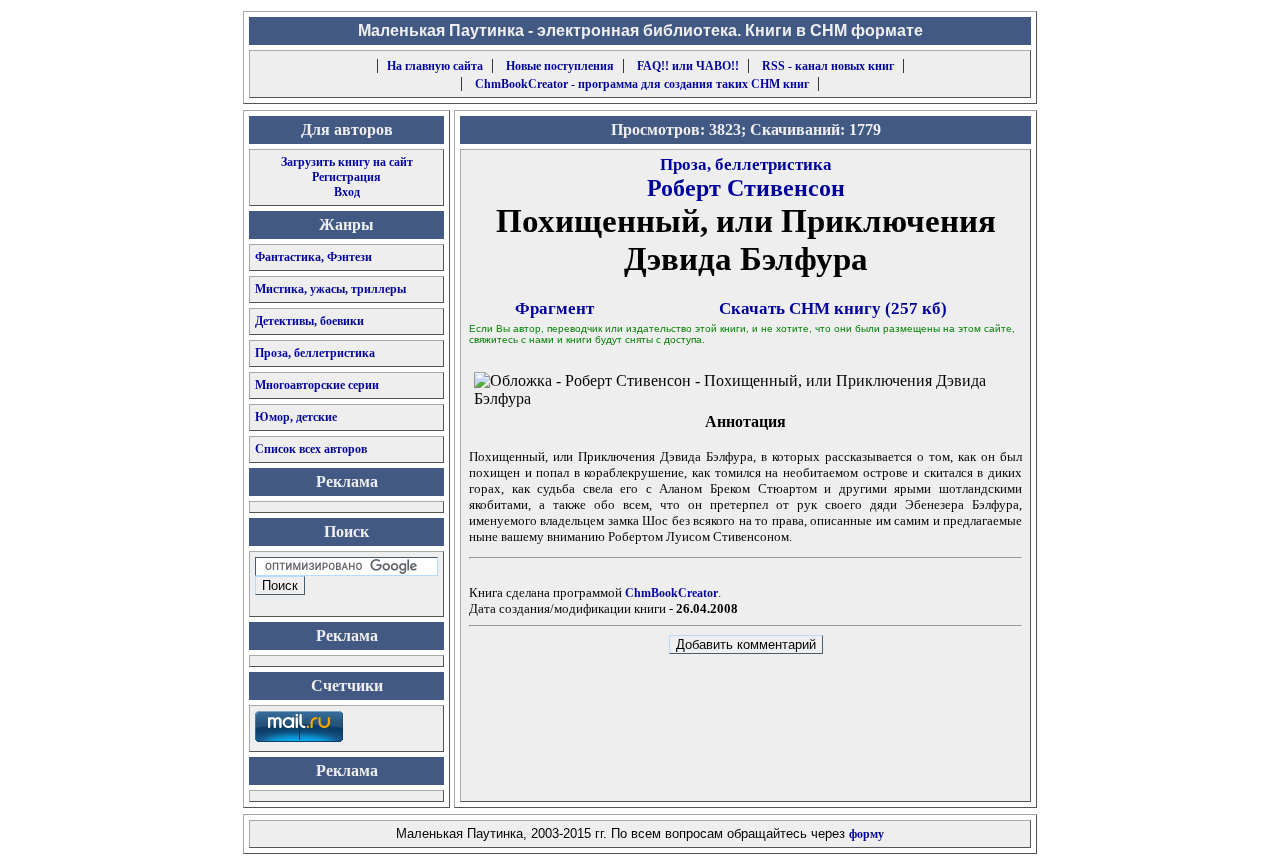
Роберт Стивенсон (746, 188)
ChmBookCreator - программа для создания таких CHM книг (642, 84)
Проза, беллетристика (315, 353)
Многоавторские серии (317, 385)
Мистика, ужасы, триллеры (330, 289)
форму (866, 834)
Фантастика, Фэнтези (313, 257)
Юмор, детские (296, 417)
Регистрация (346, 177)
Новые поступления (560, 66)
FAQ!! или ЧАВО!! (688, 66)
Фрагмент (554, 308)
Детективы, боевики (309, 321)
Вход (347, 192)
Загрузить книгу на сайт (347, 162)
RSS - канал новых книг (828, 66)
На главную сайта (435, 66)
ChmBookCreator (671, 593)
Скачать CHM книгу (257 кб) (833, 308)
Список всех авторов (311, 449)
